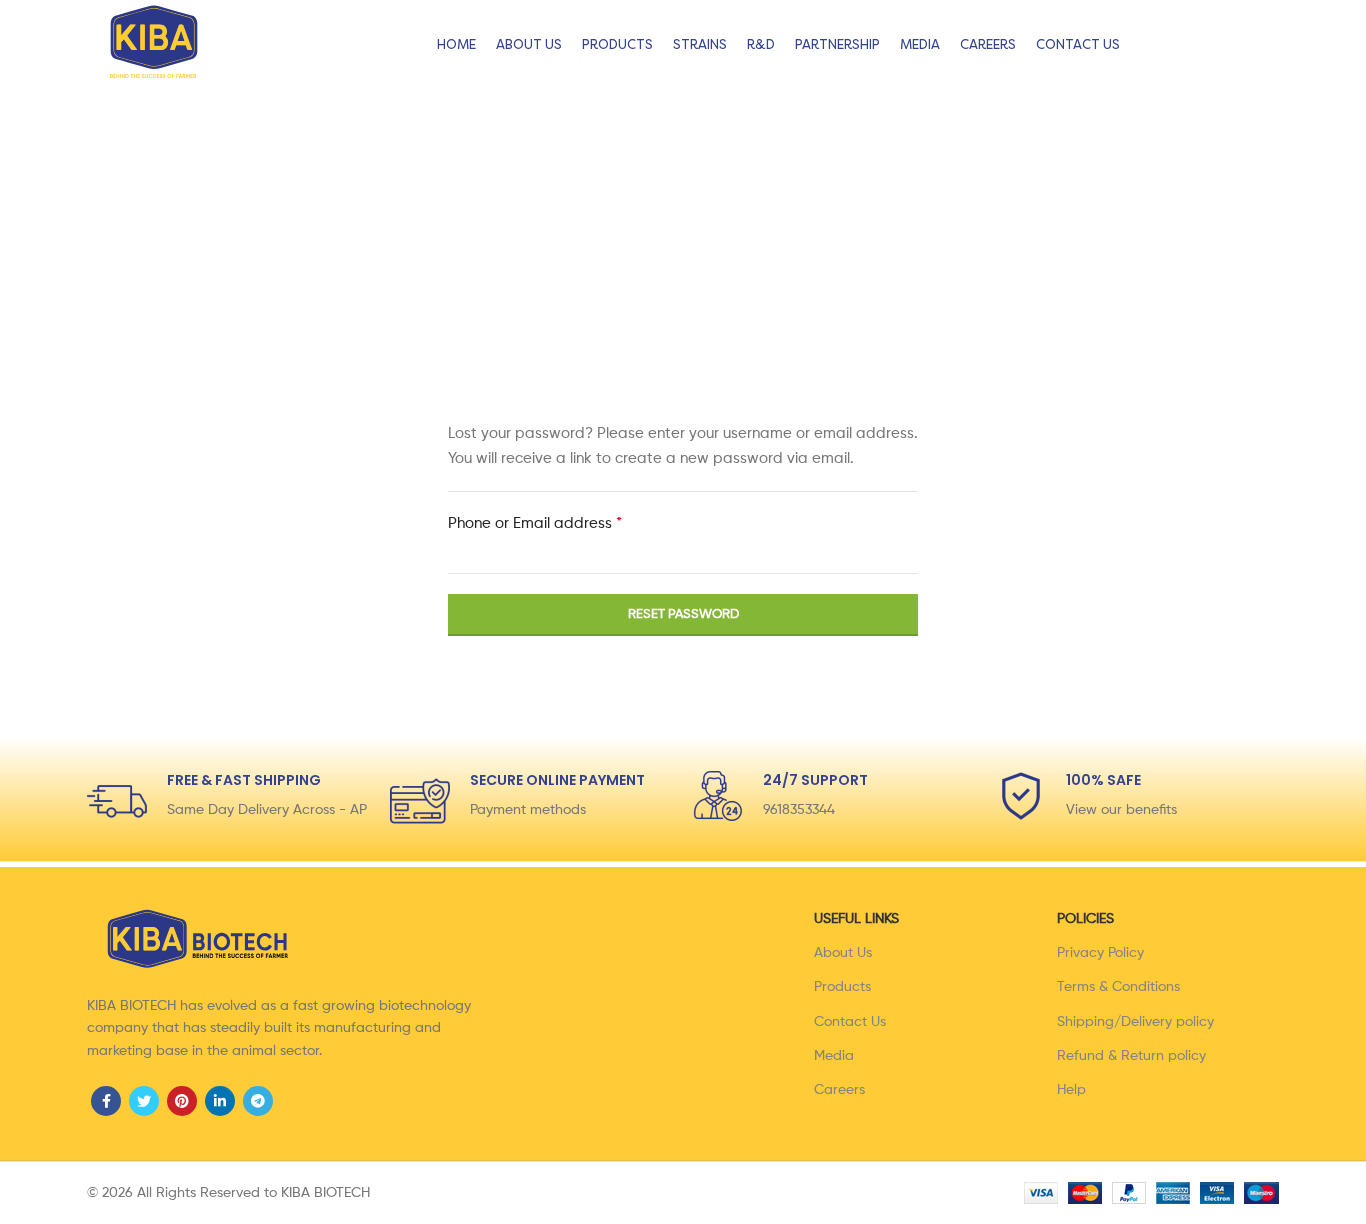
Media (834, 1056)
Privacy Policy (1100, 953)
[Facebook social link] (106, 1101)
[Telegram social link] (258, 1101)
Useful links (856, 919)
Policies (1085, 919)
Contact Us (850, 1022)
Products (842, 987)
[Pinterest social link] (182, 1101)
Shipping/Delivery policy (1135, 1022)
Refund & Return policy (1131, 1056)
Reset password (683, 614)
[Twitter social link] (144, 1101)
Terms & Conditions (1118, 987)
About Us (843, 953)
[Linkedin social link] (220, 1101)
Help (1071, 1090)
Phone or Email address (566, 522)
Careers (839, 1090)
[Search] (1307, 45)
